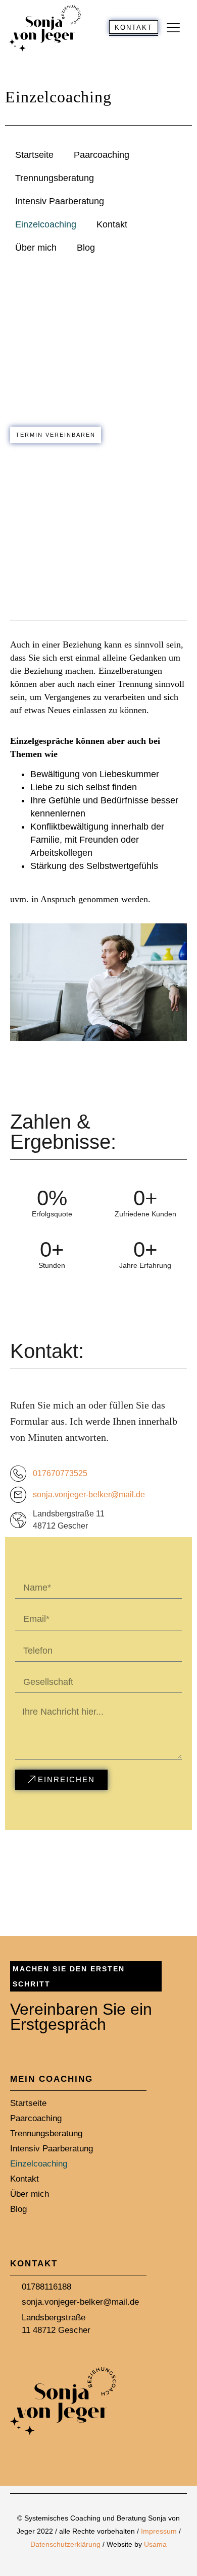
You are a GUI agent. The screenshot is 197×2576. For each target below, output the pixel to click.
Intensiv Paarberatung (60, 201)
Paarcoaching (102, 155)
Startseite (34, 155)
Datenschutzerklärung (66, 2544)
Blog (86, 248)
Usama (155, 2544)
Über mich (36, 248)
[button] (173, 28)
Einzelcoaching (46, 224)
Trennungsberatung (55, 178)
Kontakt (112, 224)
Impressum (159, 2531)
